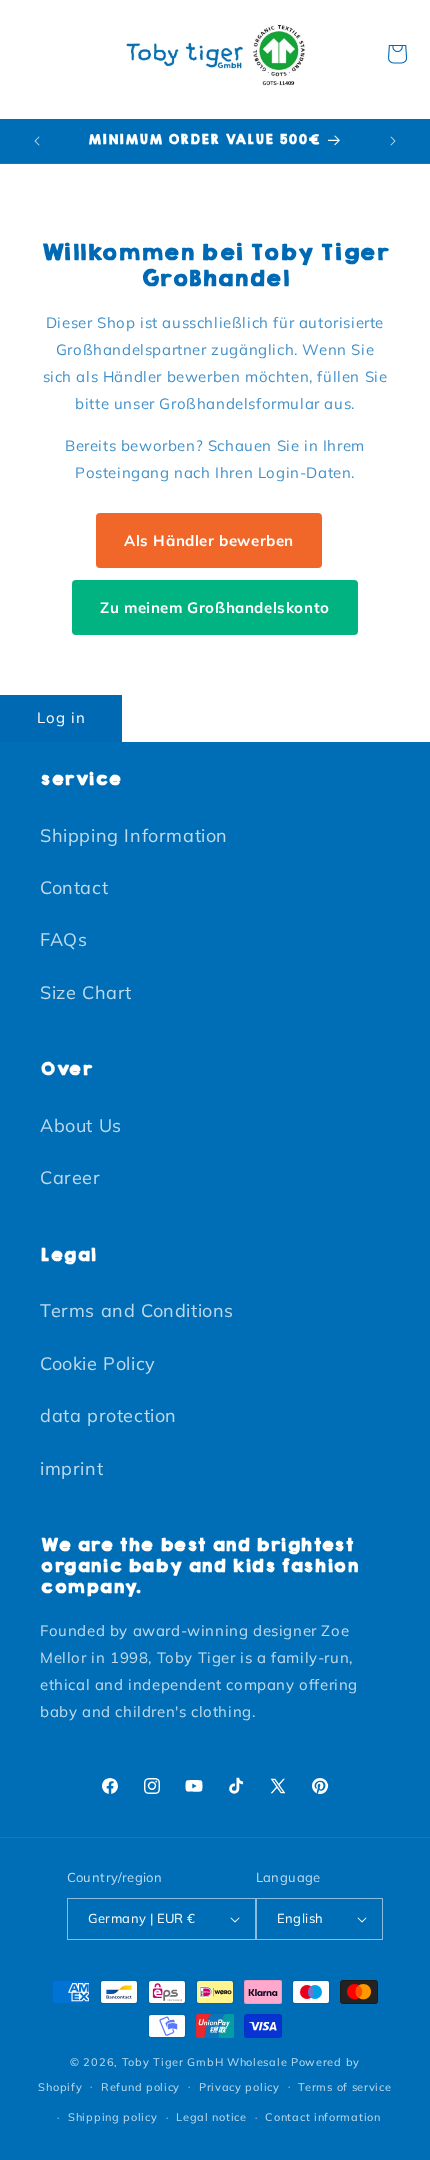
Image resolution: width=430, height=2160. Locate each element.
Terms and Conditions (137, 1310)
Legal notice (211, 2117)
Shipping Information (134, 835)
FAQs (63, 939)
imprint (71, 1468)
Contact (74, 887)
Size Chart (86, 992)
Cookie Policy (98, 1363)
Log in (61, 717)
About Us (81, 1125)
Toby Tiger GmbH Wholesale (205, 2062)
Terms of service (344, 2087)
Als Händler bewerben (209, 540)
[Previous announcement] (37, 141)
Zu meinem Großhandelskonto (215, 607)
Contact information (322, 2117)
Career (70, 1177)
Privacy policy (239, 2087)
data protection (108, 1415)
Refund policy (140, 2087)
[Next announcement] (393, 141)
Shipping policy (113, 2117)
